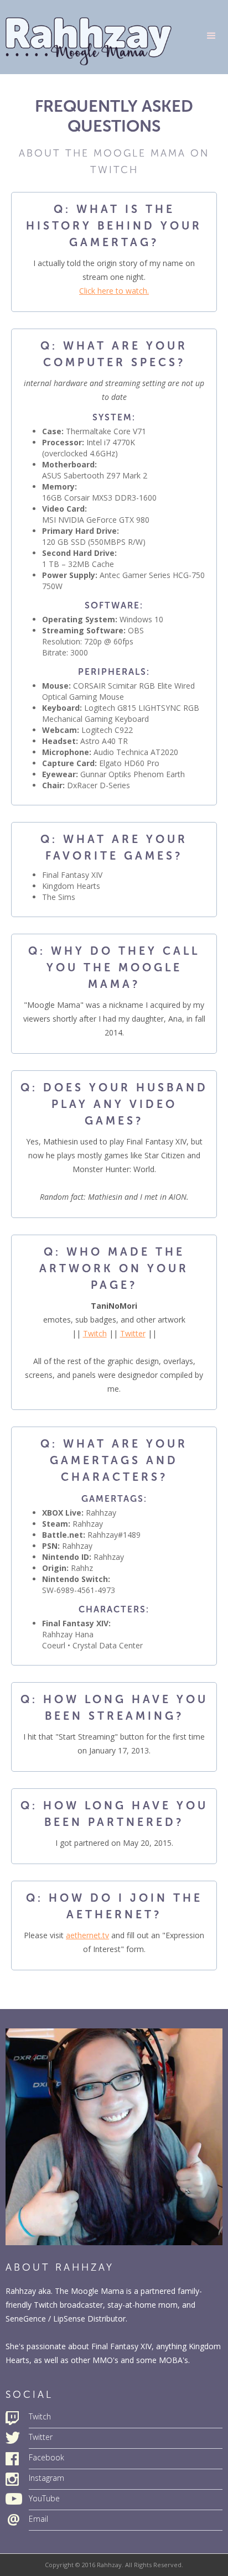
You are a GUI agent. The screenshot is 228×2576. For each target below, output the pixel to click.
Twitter (133, 1333)
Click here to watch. (114, 291)
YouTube (44, 2498)
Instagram (46, 2478)
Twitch (95, 1333)
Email (38, 2519)
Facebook (46, 2457)
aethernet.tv (87, 1935)
